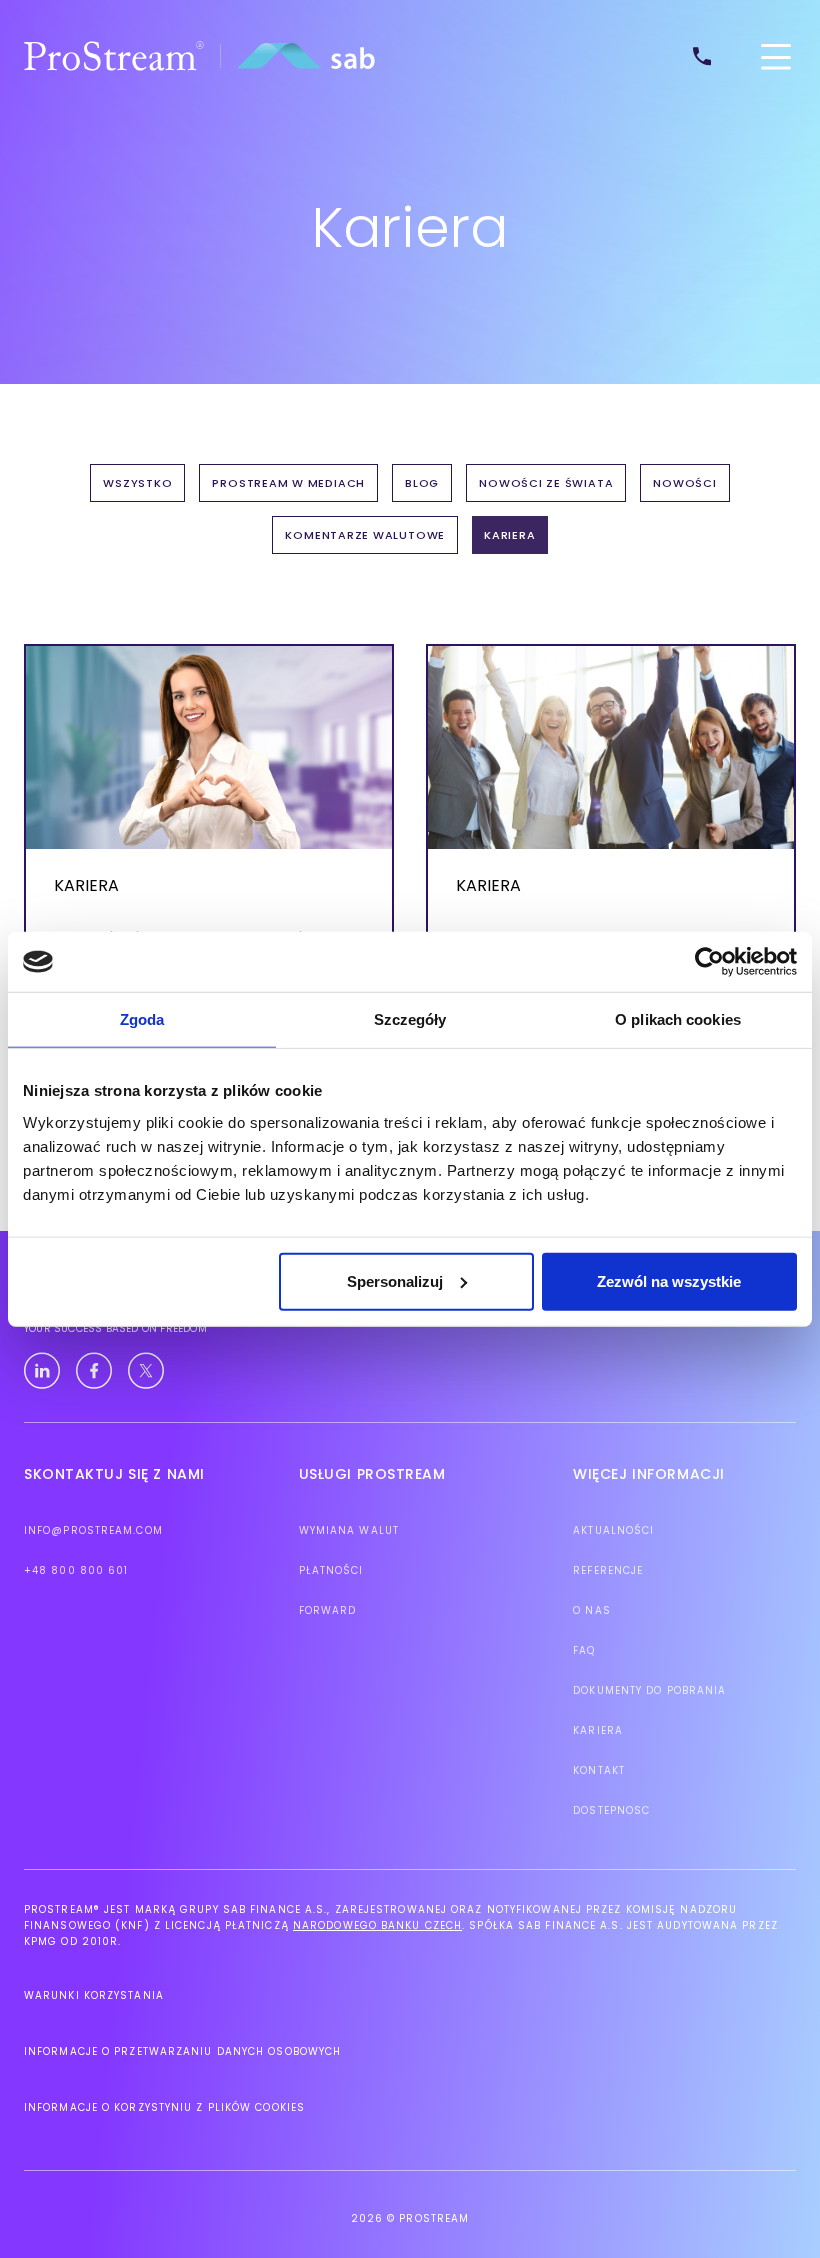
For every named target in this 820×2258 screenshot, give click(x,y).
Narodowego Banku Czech (377, 1925)
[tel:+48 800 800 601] (709, 56)
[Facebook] (94, 1371)
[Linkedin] (42, 1371)
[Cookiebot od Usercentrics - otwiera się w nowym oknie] (709, 962)
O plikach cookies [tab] (678, 1019)
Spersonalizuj (395, 1280)
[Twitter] (146, 1371)
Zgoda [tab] (142, 1019)
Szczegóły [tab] (410, 1019)
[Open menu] (776, 56)
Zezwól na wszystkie (669, 1280)
